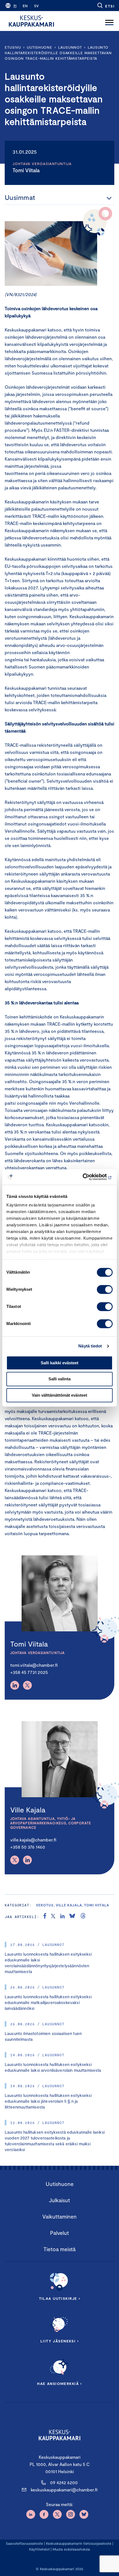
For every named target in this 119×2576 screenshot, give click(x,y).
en (25, 6)
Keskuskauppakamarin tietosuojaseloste (78, 2543)
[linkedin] (62, 1917)
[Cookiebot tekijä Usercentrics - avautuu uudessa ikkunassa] (88, 1177)
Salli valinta (59, 1379)
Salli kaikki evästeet (59, 1363)
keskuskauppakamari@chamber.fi (64, 2490)
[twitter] (53, 1917)
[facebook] (45, 1917)
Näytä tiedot (90, 1346)
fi (15, 6)
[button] (106, 6)
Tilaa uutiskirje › (60, 2298)
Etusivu (13, 47)
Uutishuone (40, 47)
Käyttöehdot (39, 2549)
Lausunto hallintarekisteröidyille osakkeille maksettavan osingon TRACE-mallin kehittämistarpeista (58, 53)
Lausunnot (70, 47)
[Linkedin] (15, 1685)
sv (36, 6)
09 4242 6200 (64, 2482)
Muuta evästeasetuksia (71, 2549)
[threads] (83, 1917)
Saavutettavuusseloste (24, 2543)
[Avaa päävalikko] (109, 21)
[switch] (105, 1289)
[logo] (31, 21)
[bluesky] (72, 1917)
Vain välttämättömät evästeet (59, 1395)
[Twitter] (27, 1685)
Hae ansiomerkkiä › (59, 2384)
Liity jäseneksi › (59, 2341)
